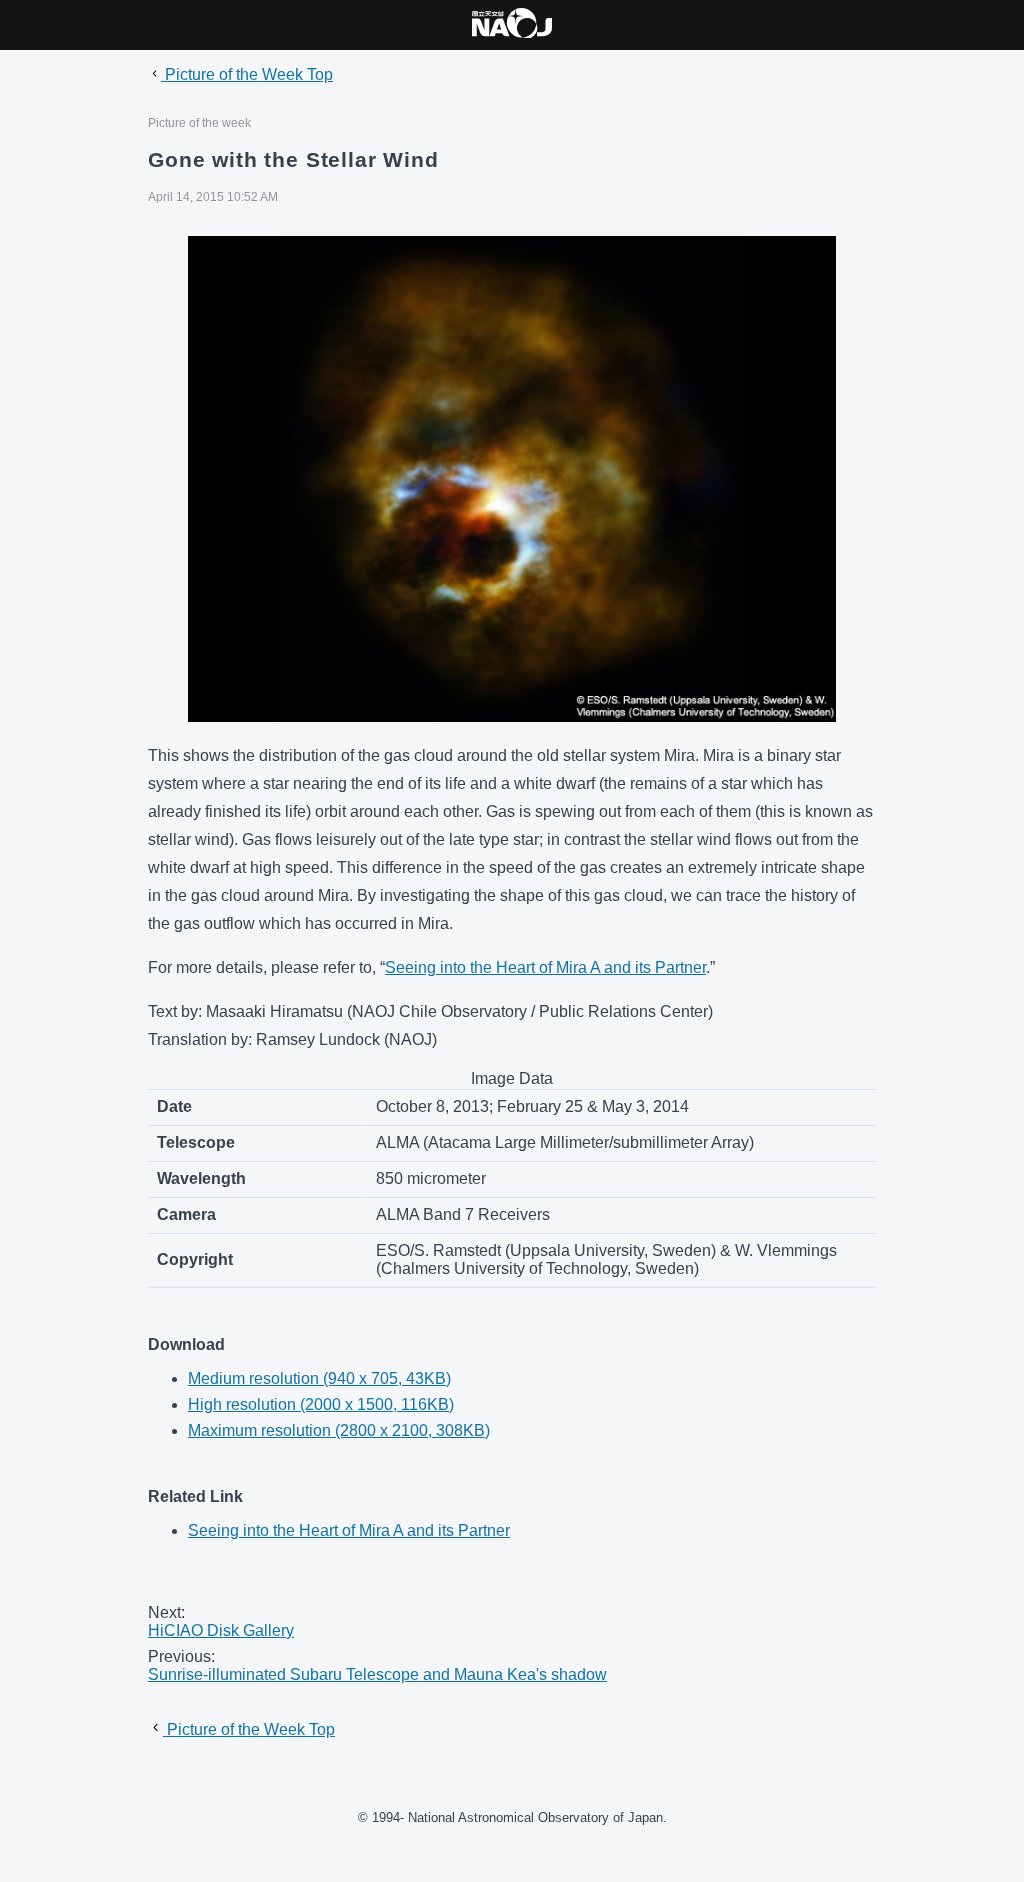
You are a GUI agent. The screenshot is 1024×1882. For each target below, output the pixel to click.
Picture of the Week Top (247, 74)
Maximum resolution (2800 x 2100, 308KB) (339, 1430)
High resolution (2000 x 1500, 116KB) (321, 1404)
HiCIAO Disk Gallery (221, 1630)
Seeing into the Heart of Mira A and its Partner (545, 967)
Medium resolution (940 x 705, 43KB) (319, 1378)
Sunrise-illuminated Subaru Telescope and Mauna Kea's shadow (377, 1674)
